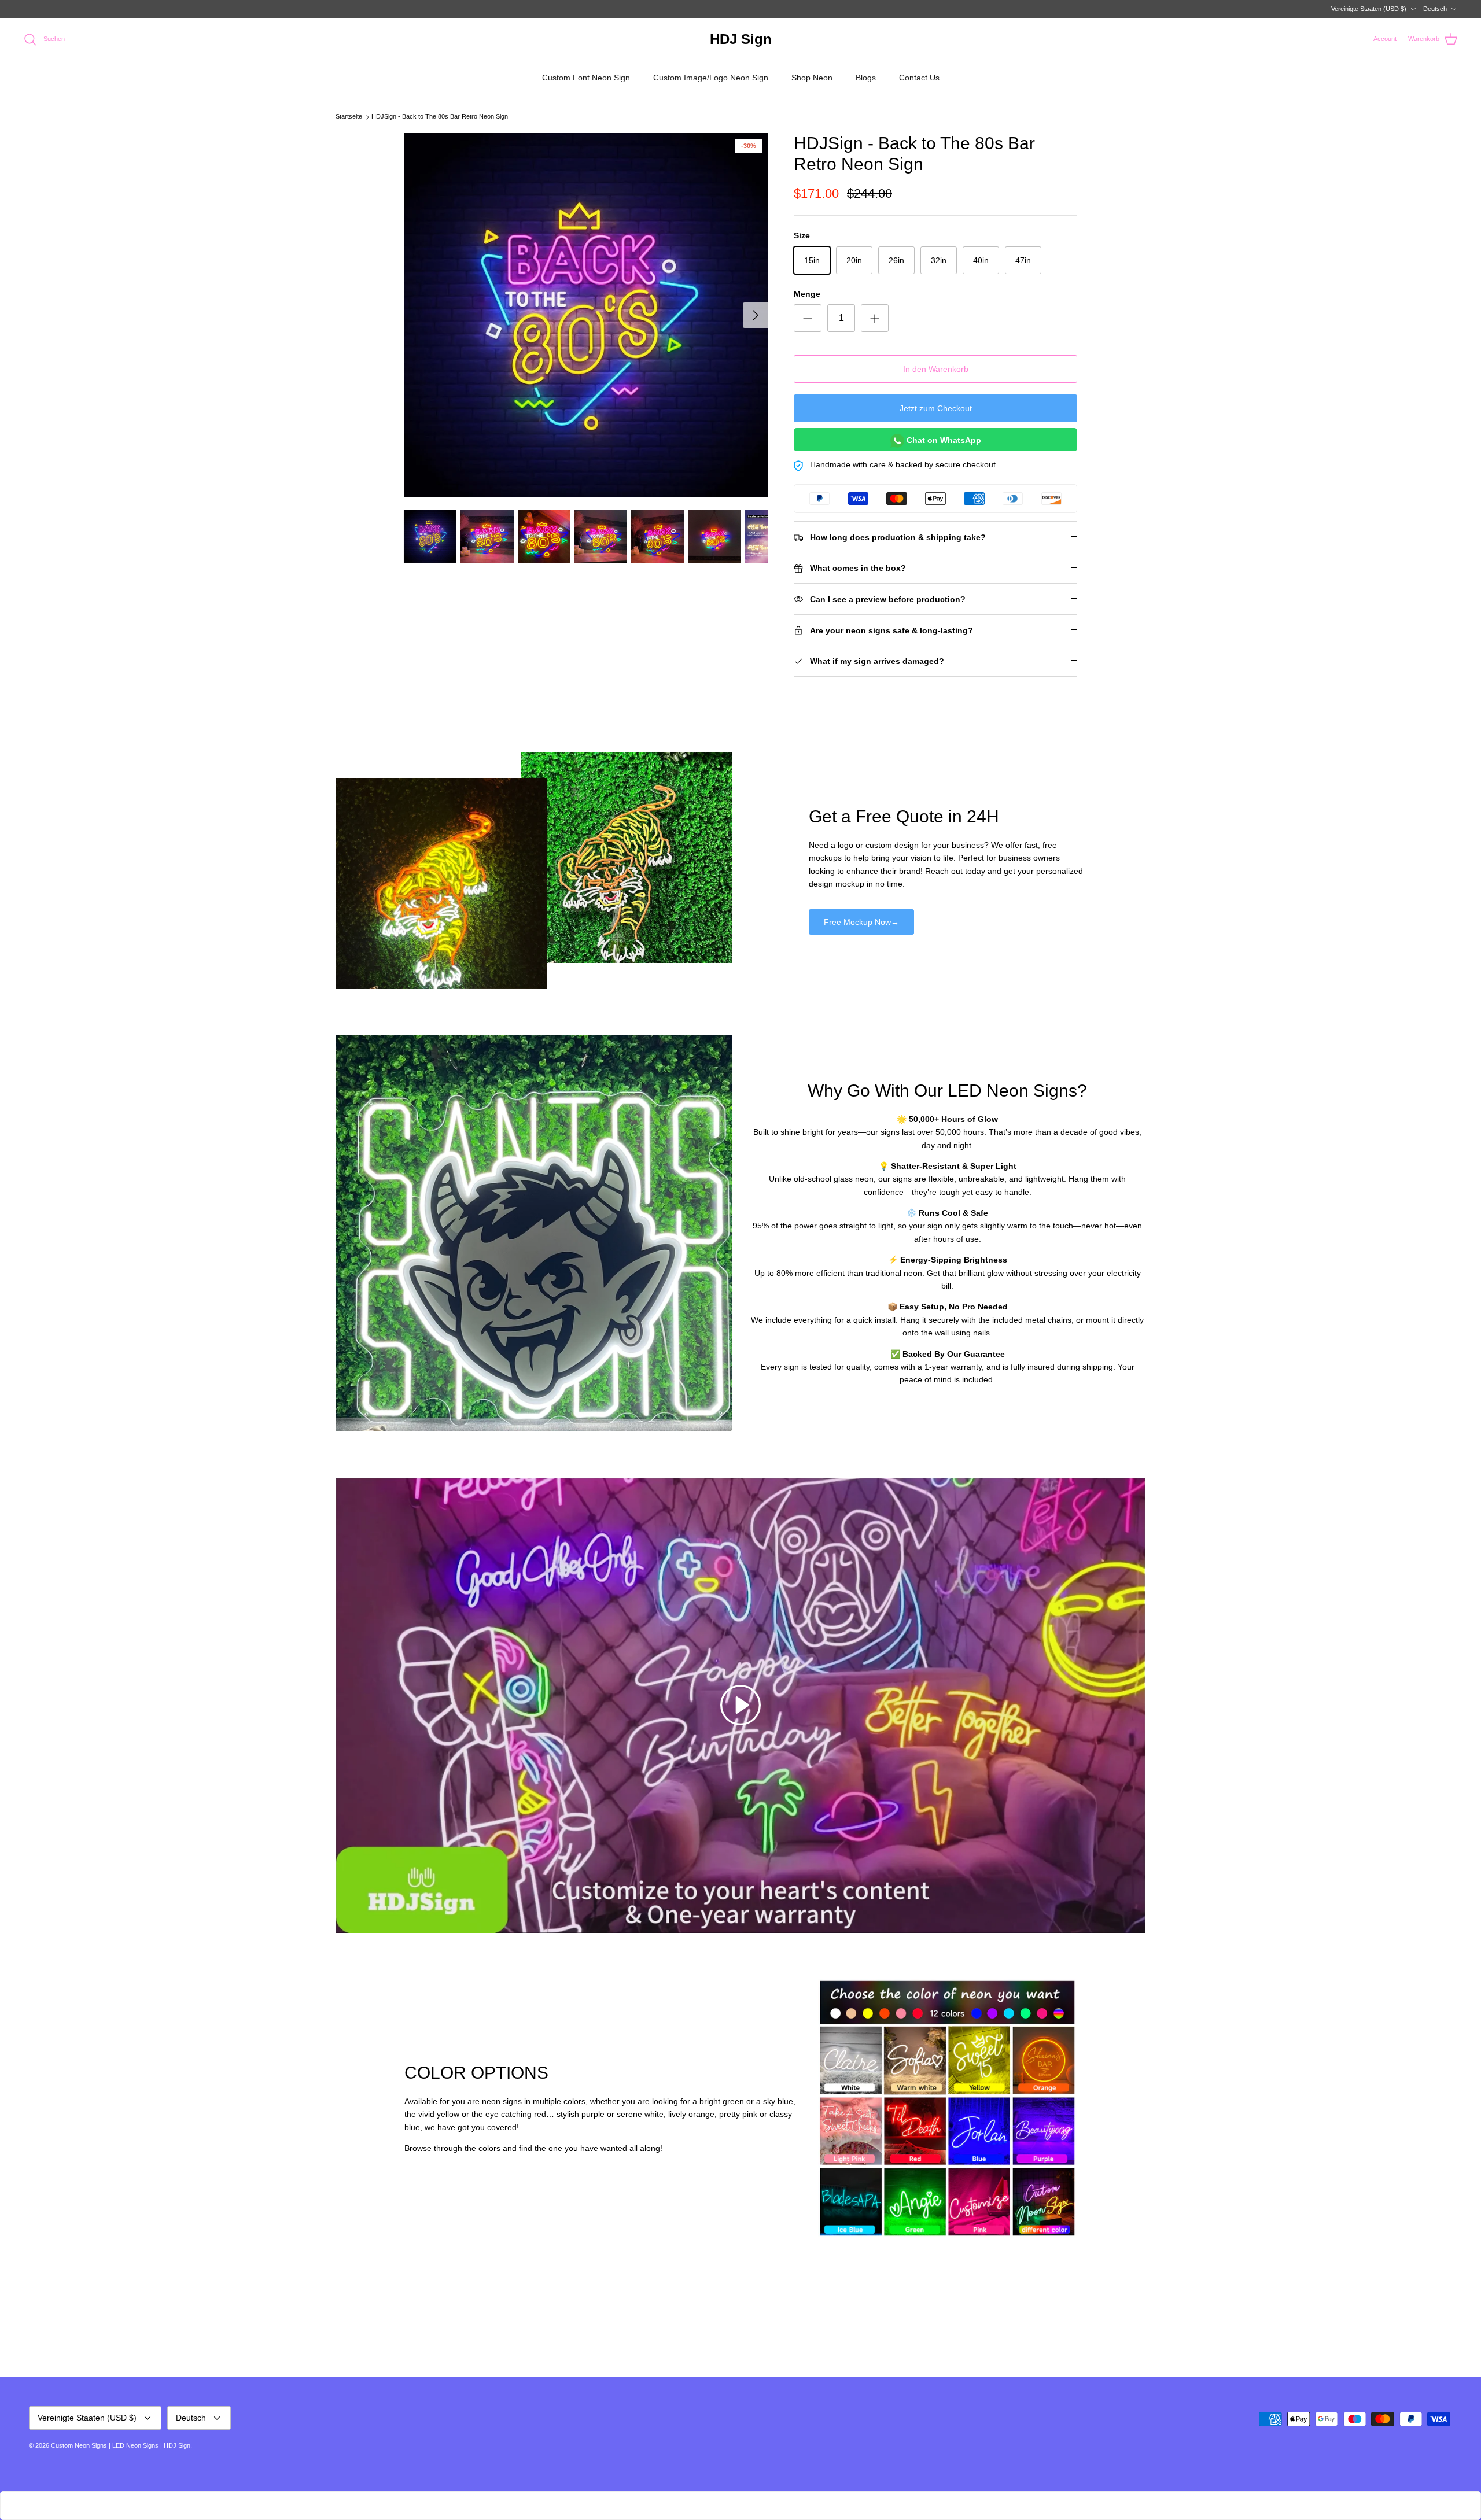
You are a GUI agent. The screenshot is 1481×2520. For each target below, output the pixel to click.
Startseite (349, 117)
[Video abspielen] (740, 1705)
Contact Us (919, 78)
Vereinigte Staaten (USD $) (1369, 9)
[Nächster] (756, 315)
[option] (586, 315)
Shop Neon (812, 78)
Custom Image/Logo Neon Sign (711, 78)
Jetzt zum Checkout (936, 408)
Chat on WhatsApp (943, 440)
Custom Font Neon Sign (586, 78)
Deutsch (1435, 9)
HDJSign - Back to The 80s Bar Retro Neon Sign (440, 117)
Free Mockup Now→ (861, 922)
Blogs (866, 78)
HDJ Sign (177, 2445)
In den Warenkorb (936, 369)
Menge (807, 294)
